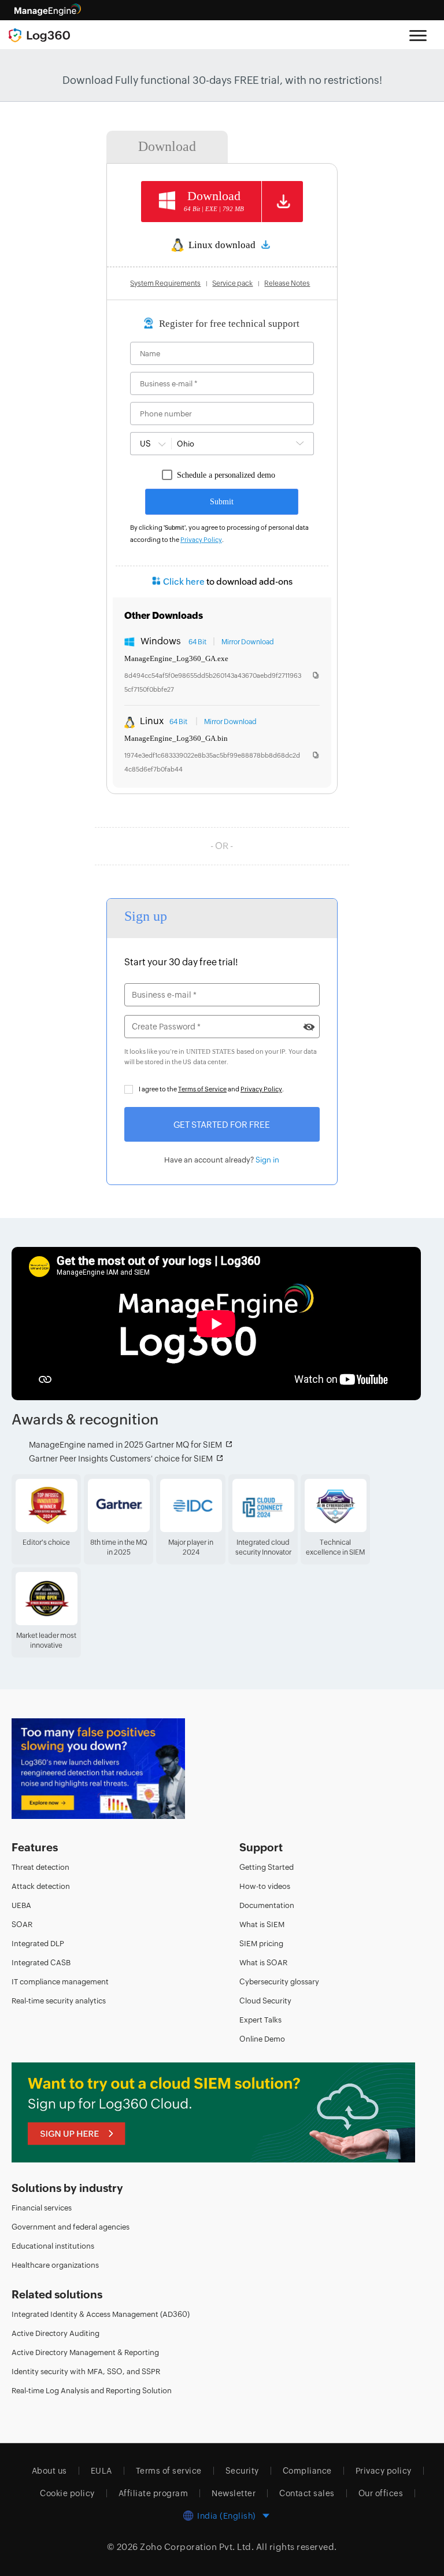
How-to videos (265, 1885)
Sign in (267, 1160)
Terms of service (169, 2470)
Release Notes (287, 283)
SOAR (22, 1923)
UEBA (21, 1904)
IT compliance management (60, 1981)
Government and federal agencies (71, 2226)
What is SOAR (263, 1961)
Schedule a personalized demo (226, 475)
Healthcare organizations (55, 2264)
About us (49, 2470)
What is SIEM (262, 1923)
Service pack (232, 283)
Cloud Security (265, 2000)
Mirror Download (248, 642)
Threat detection (40, 1866)
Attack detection (41, 1885)
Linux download (222, 245)
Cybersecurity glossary (279, 1981)
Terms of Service (202, 1089)
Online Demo (262, 2038)
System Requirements (165, 283)
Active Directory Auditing (55, 2332)
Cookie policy (67, 2492)
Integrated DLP (38, 1942)
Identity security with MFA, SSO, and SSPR (86, 2370)
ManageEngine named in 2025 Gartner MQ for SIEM (125, 1445)
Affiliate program (153, 2492)
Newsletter (234, 2492)
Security (242, 2470)
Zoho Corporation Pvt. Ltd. (197, 2546)
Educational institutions (53, 2245)
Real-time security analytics (59, 2000)
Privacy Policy (201, 540)
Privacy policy (384, 2470)
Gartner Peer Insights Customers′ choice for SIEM (121, 1459)
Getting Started (267, 1866)
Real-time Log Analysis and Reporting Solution (92, 2389)
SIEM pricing (261, 1942)
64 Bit (197, 642)
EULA (101, 2470)
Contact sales (307, 2492)
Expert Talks (260, 2019)
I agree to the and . (211, 1089)
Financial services (42, 2207)
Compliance (307, 2470)
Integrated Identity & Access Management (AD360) (101, 2313)
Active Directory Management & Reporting (85, 2351)
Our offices (381, 2492)
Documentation (267, 1904)
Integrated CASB (41, 1961)
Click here (184, 582)
